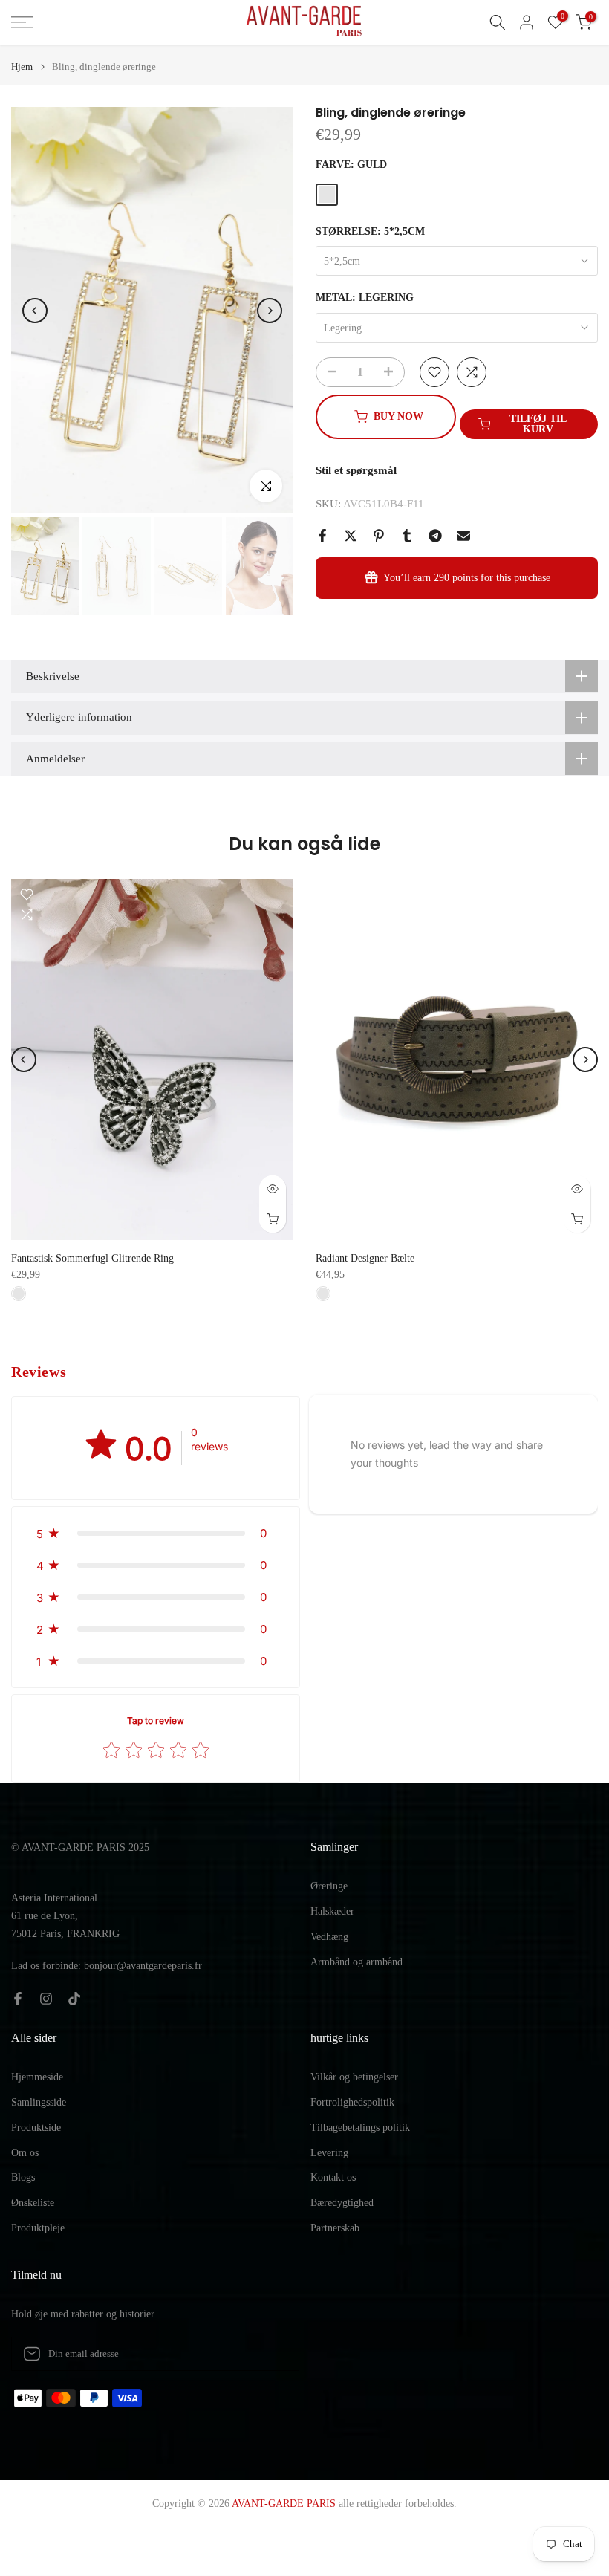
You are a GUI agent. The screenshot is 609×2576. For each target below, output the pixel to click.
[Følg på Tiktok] (74, 1999)
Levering (329, 2153)
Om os (25, 2153)
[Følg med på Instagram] (46, 1999)
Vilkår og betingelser (354, 2077)
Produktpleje (38, 2228)
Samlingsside (39, 2102)
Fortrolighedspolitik (352, 2102)
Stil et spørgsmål (356, 470)
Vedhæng (329, 1937)
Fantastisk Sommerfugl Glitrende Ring (92, 1258)
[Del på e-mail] (463, 536)
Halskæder (332, 1911)
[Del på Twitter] (351, 536)
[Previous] (35, 311)
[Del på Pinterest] (379, 536)
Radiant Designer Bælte (365, 1258)
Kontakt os (333, 2177)
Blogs (23, 2177)
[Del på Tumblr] (407, 536)
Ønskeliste (33, 2203)
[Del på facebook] (322, 536)
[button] (156, 1533)
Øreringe (329, 1886)
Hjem (22, 66)
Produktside (36, 2128)
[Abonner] (273, 2354)
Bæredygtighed (342, 2203)
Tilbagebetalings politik (360, 2128)
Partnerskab (335, 2228)
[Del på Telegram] (435, 536)
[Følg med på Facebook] (18, 1999)
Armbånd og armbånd (356, 1962)
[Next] (270, 311)
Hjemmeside (37, 2077)
